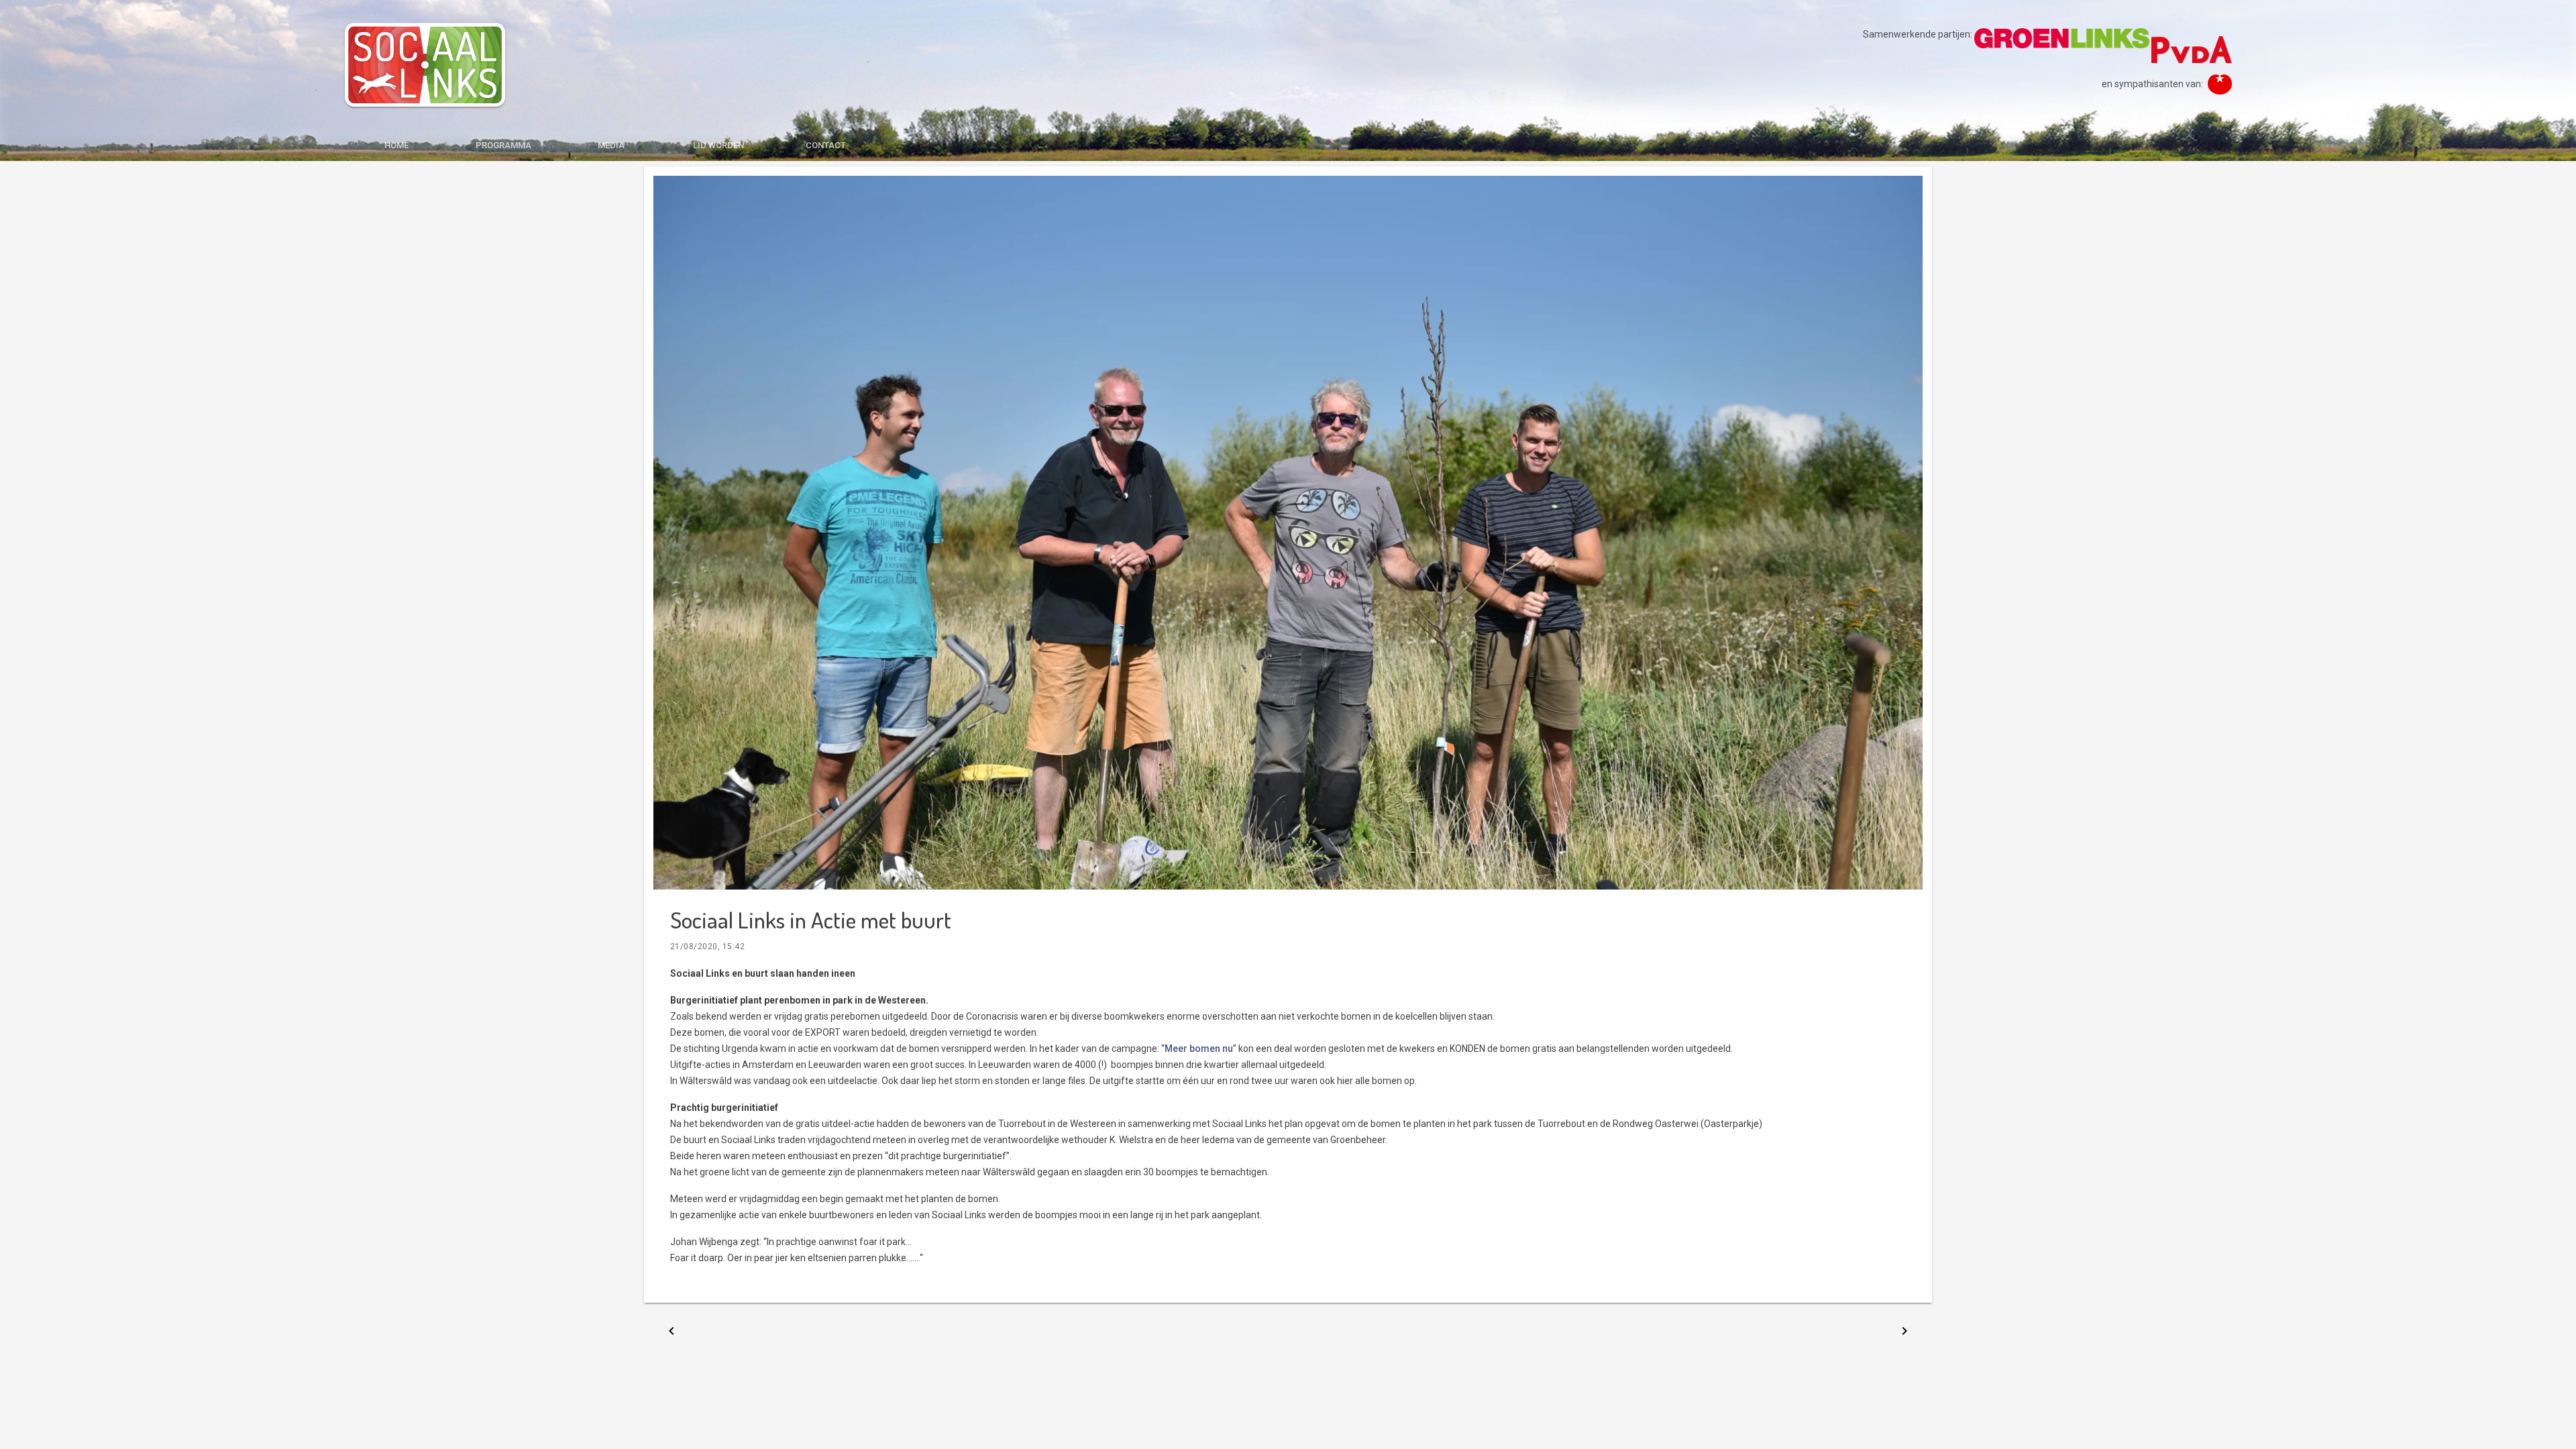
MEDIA (611, 145)
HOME (396, 145)
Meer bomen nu (1199, 1049)
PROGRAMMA (503, 145)
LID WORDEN (718, 145)
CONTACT (826, 145)
